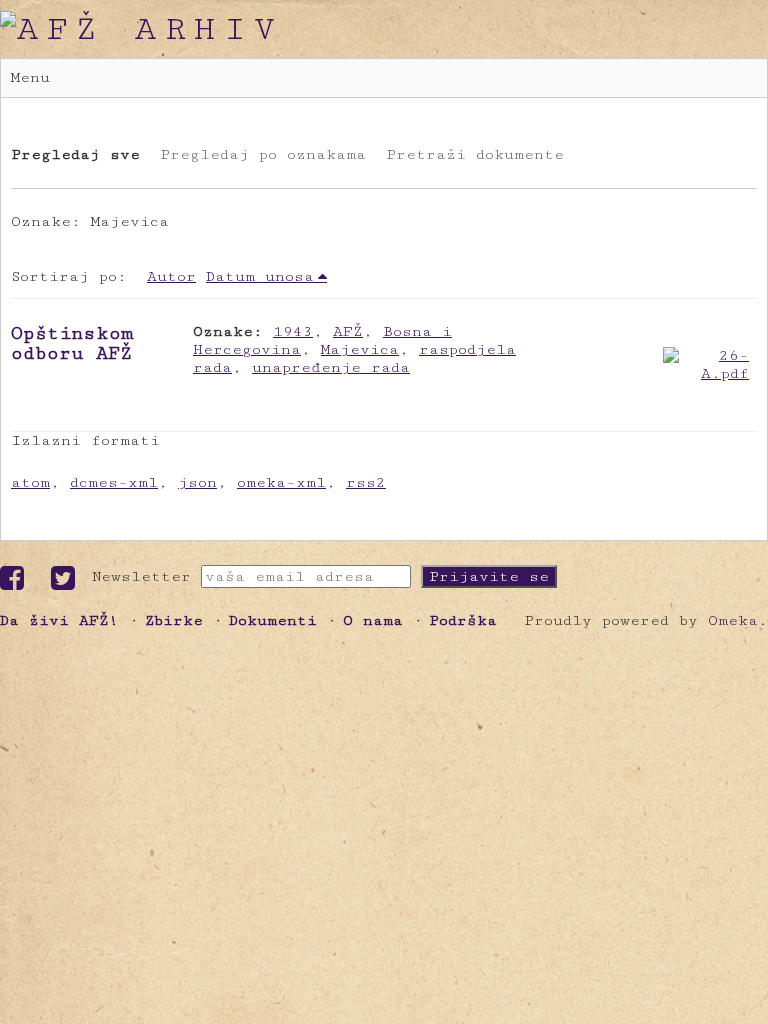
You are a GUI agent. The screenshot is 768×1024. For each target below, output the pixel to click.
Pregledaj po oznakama (263, 154)
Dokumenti (273, 620)
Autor (171, 276)
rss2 (366, 482)
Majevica (360, 349)
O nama (373, 620)
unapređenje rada (331, 367)
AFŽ (348, 331)
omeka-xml (281, 482)
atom (30, 482)
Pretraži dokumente (475, 154)
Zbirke (174, 620)
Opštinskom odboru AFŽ (72, 343)
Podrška (463, 620)
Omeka (733, 620)
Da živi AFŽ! (59, 620)
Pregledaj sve (75, 154)
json (197, 482)
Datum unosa (260, 276)
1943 (293, 331)
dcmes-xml (114, 482)
